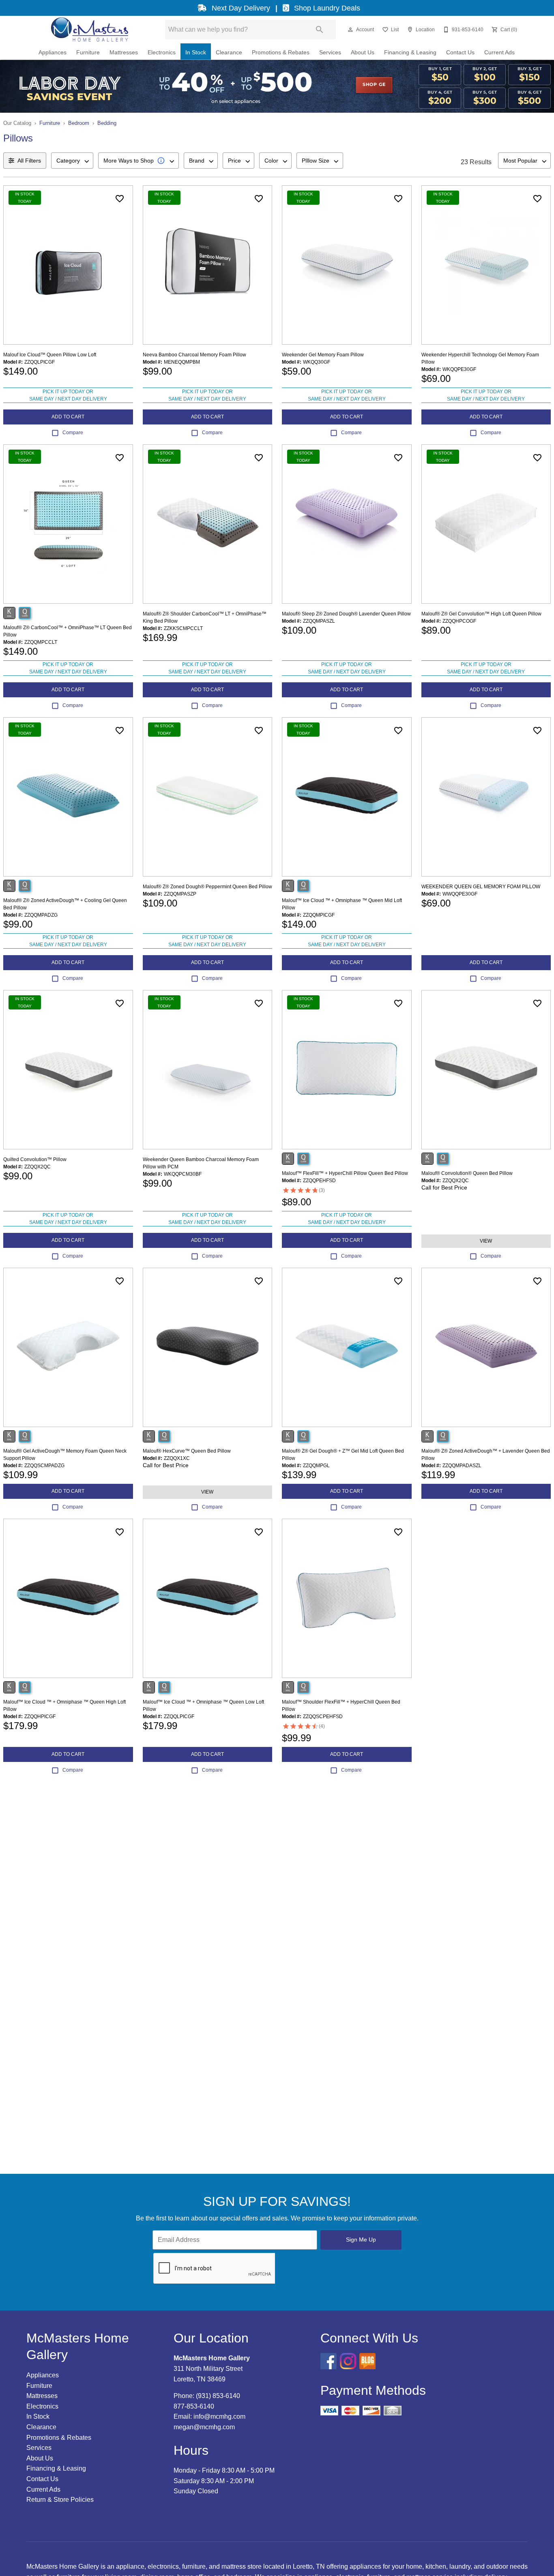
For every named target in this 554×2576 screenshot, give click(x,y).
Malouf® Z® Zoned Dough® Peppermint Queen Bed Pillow (207, 887)
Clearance (229, 53)
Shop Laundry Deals (326, 8)
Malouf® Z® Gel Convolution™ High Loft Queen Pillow (481, 614)
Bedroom (79, 123)
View (486, 1241)
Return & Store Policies (60, 2500)
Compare (73, 433)
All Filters (29, 161)
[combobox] (72, 161)
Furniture (88, 53)
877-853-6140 (194, 2406)
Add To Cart (68, 417)
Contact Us (460, 53)
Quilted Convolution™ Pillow (35, 1159)
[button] (350, 30)
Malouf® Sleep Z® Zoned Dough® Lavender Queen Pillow (346, 614)
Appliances (53, 53)
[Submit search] (320, 30)
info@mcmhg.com (219, 2416)
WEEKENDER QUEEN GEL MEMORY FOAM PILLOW (481, 887)
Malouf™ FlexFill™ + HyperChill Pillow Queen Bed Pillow (345, 1173)
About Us (363, 53)
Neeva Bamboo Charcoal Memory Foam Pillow (194, 355)
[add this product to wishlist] (120, 199)
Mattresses (124, 53)
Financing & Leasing (410, 53)
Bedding (107, 123)
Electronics (162, 53)
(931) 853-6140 (218, 2396)
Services (330, 53)
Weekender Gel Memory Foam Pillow (323, 355)
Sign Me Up (361, 2240)
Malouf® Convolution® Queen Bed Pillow (467, 1173)
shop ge (374, 85)
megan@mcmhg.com (204, 2427)
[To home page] (89, 30)
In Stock (196, 53)
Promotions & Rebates (281, 53)
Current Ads (499, 53)
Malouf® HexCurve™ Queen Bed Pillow (187, 1451)
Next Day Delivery (241, 8)
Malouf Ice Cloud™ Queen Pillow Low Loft (50, 355)
